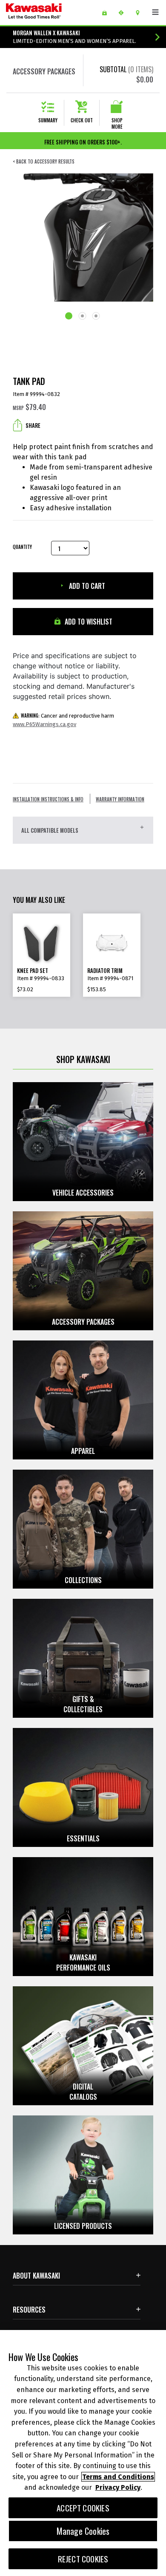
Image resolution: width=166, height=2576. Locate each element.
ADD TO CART (86, 586)
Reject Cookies (83, 2559)
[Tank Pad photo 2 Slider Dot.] (83, 317)
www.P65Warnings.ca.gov (44, 724)
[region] (83, 2453)
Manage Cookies (83, 2531)
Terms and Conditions (118, 2477)
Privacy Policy (118, 2487)
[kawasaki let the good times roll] (47, 13)
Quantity (22, 547)
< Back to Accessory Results (44, 162)
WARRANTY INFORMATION (120, 799)
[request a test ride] (124, 13)
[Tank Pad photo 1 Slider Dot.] (69, 317)
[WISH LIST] (107, 13)
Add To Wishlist (88, 622)
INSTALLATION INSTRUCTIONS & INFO (48, 799)
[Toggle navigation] (155, 12)
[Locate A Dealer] (141, 13)
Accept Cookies (83, 2508)
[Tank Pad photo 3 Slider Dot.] (96, 317)
